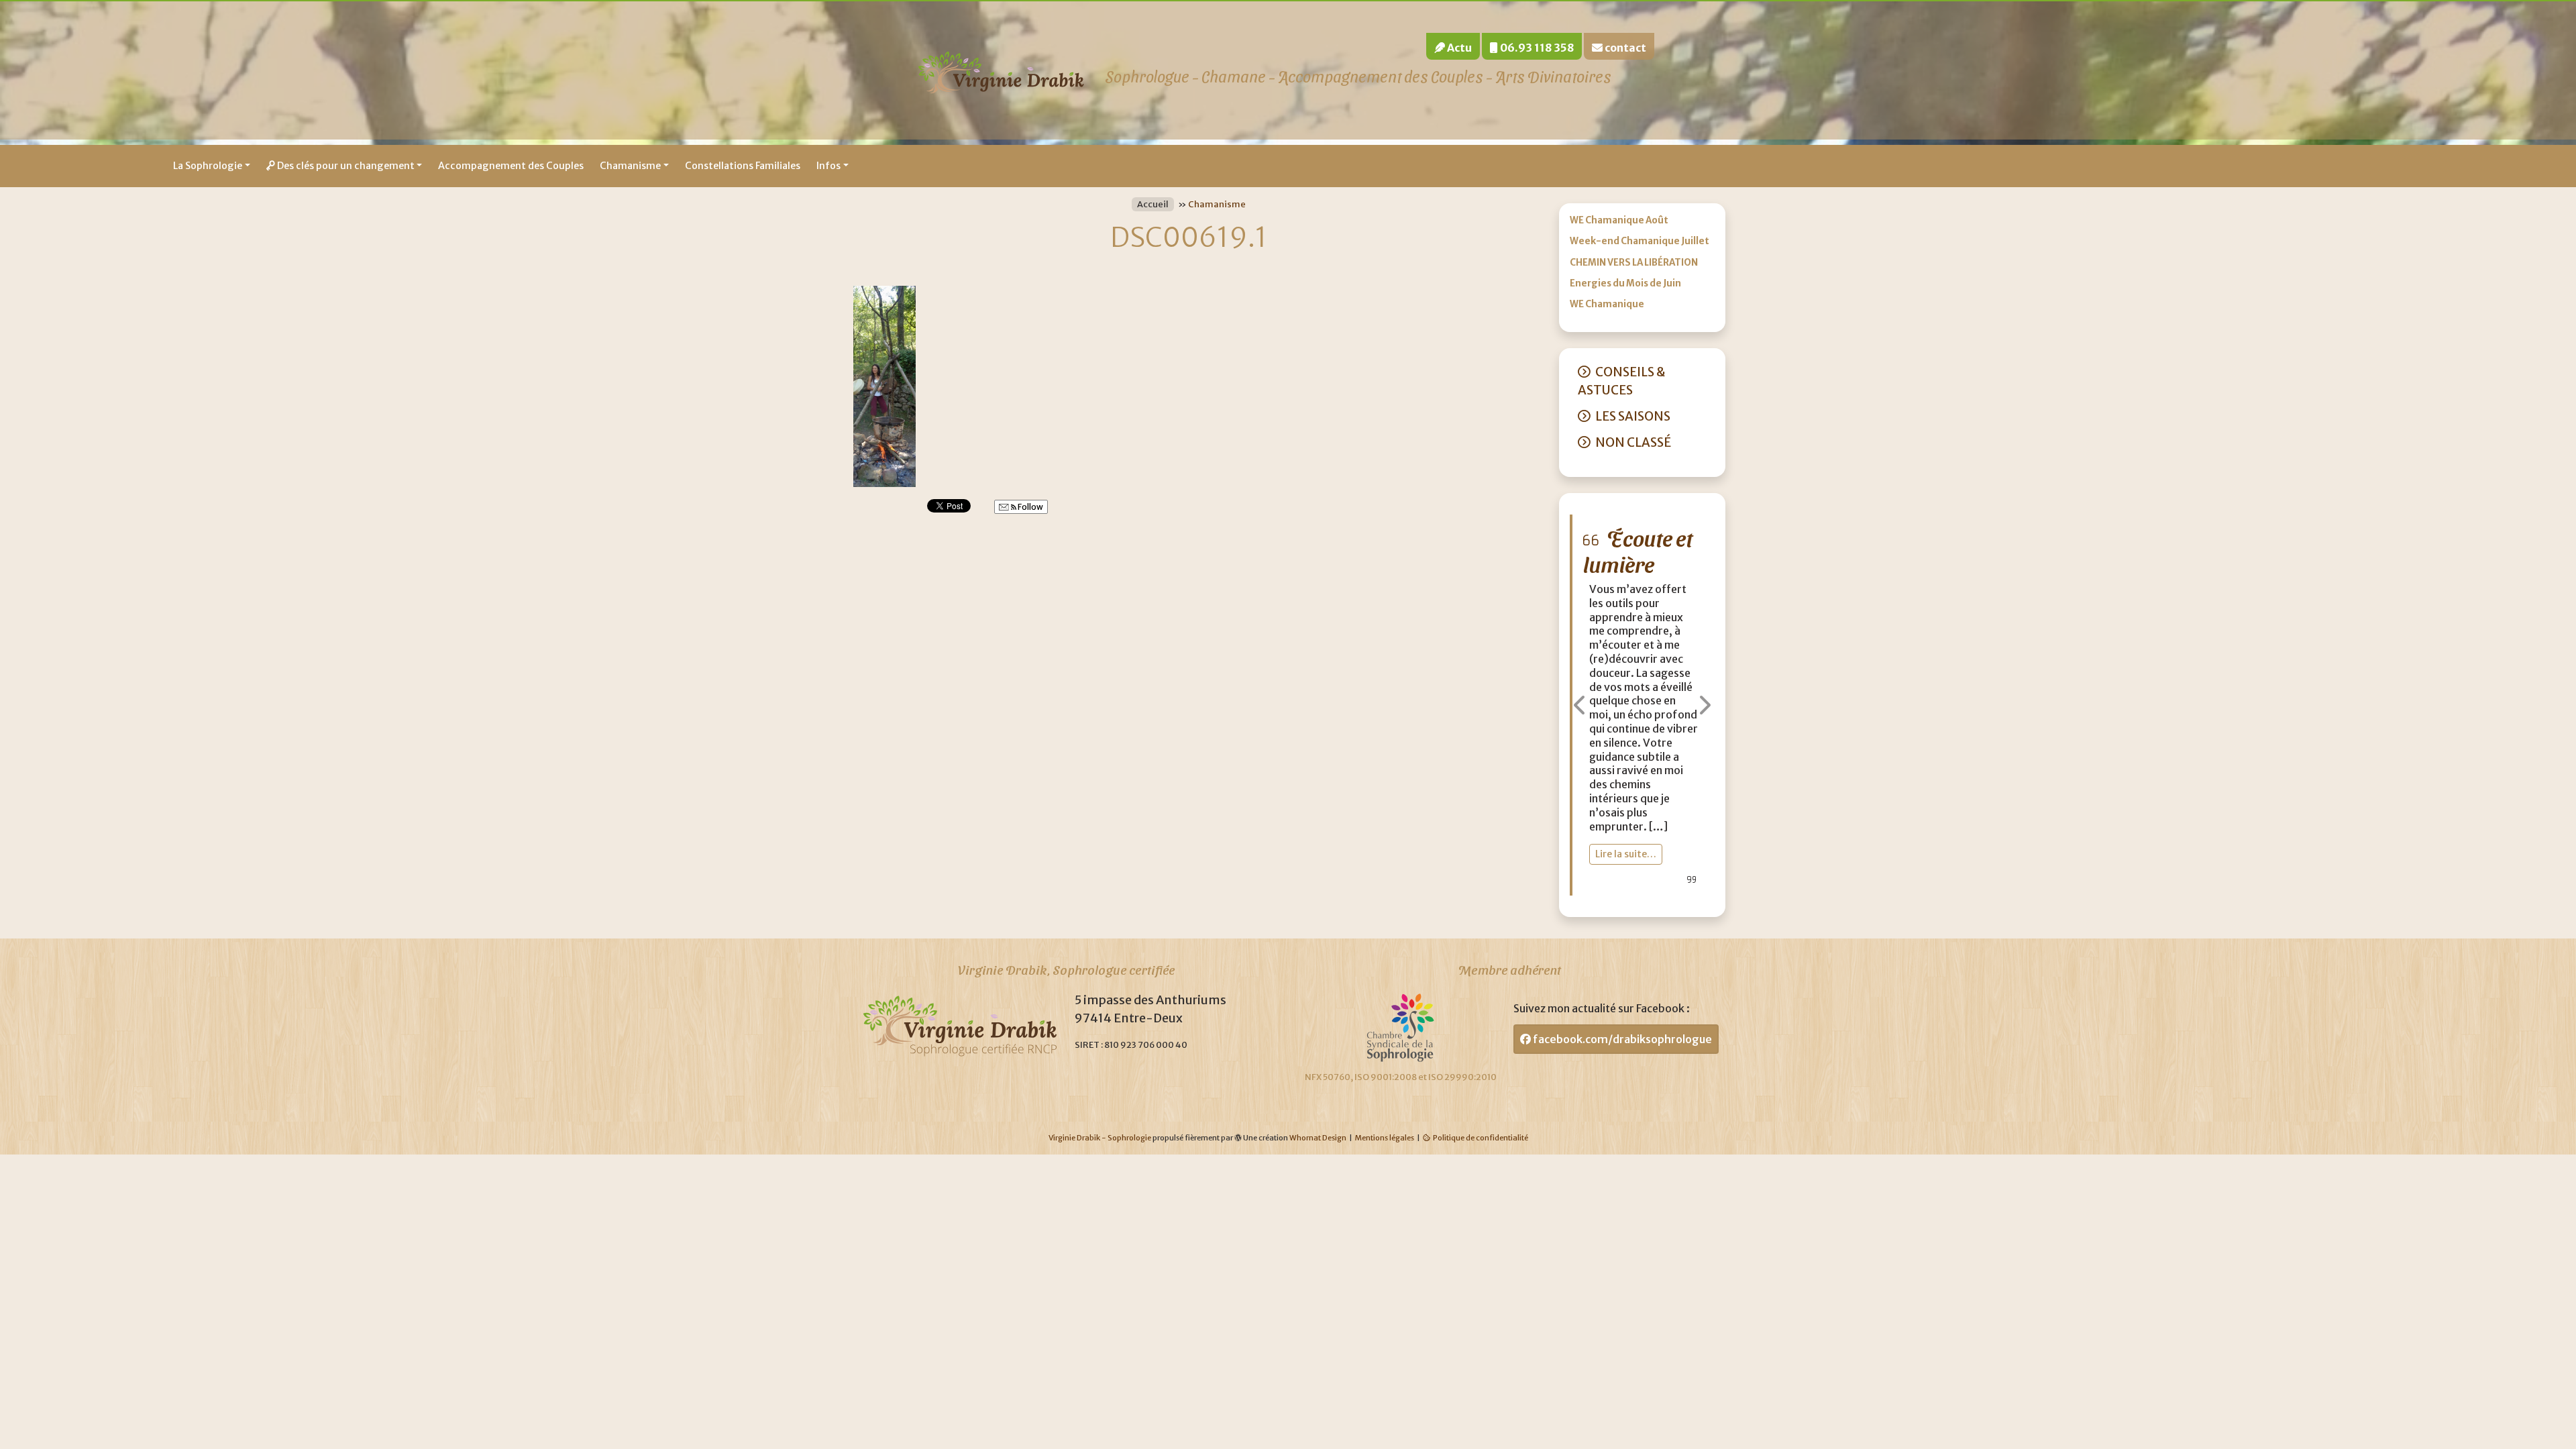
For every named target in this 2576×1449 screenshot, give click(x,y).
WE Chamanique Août (1619, 220)
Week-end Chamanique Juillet (1640, 241)
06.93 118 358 (1536, 48)
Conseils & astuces (1621, 381)
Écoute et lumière (1638, 550)
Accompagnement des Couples (511, 166)
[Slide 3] (1662, 899)
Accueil (1153, 204)
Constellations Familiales (743, 166)
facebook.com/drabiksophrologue (1621, 1039)
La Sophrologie (208, 166)
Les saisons (1633, 416)
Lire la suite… (1626, 854)
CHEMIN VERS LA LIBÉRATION (1634, 263)
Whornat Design (1318, 1138)
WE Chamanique (1607, 304)
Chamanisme (630, 166)
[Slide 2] (1642, 899)
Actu (1458, 48)
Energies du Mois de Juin (1625, 283)
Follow (1030, 507)
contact (1624, 48)
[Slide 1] (1622, 899)
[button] (1580, 705)
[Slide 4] (1682, 899)
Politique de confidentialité (1481, 1138)
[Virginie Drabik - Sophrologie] (1001, 70)
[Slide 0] (1601, 899)
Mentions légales (1385, 1138)
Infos (828, 166)
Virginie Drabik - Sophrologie (1100, 1138)
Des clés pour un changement (345, 166)
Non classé (1633, 442)
